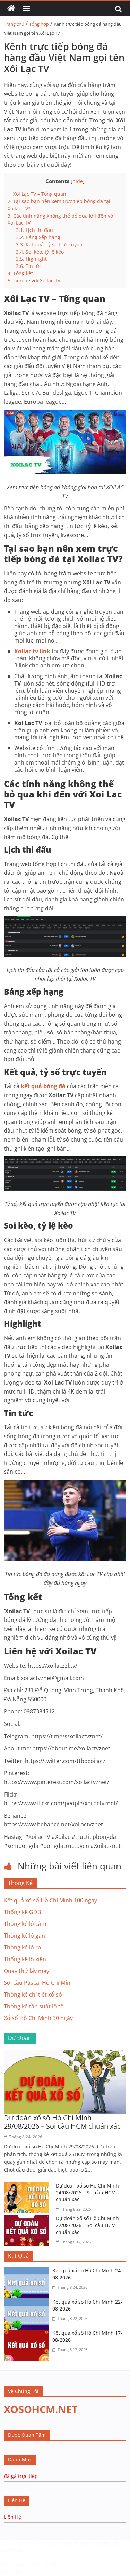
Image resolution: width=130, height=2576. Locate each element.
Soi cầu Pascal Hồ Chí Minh (39, 1983)
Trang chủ (14, 24)
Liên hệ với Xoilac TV (34, 281)
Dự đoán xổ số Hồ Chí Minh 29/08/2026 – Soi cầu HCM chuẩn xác (62, 2122)
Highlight (31, 259)
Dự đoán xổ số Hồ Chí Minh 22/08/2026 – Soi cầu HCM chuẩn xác (87, 2225)
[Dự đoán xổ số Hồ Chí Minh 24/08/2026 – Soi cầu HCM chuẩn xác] (28, 2186)
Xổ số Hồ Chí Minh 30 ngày (38, 2018)
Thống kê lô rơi (23, 1947)
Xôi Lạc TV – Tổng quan (37, 194)
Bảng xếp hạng (38, 237)
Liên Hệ (12, 2517)
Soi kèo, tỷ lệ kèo (40, 252)
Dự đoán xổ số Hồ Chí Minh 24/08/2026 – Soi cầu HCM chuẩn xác (87, 2192)
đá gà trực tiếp (21, 2476)
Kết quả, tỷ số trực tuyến (49, 244)
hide (78, 181)
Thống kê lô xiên (25, 1959)
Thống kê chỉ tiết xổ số (33, 1994)
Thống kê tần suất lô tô (34, 2006)
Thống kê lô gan (24, 1936)
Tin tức (29, 266)
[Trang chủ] (11, 9)
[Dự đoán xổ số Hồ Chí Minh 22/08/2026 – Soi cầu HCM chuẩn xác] (28, 2219)
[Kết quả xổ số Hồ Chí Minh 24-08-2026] (28, 2271)
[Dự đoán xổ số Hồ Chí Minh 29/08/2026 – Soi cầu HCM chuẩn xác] (65, 2054)
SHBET (7, 2543)
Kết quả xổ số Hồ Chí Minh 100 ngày (50, 1900)
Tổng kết (20, 273)
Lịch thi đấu (34, 230)
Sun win (10, 2571)
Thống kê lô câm (25, 1924)
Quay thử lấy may (27, 1971)
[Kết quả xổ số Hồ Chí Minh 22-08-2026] (28, 2303)
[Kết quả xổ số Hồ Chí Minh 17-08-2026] (28, 2334)
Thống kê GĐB (22, 1912)
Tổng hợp (39, 24)
